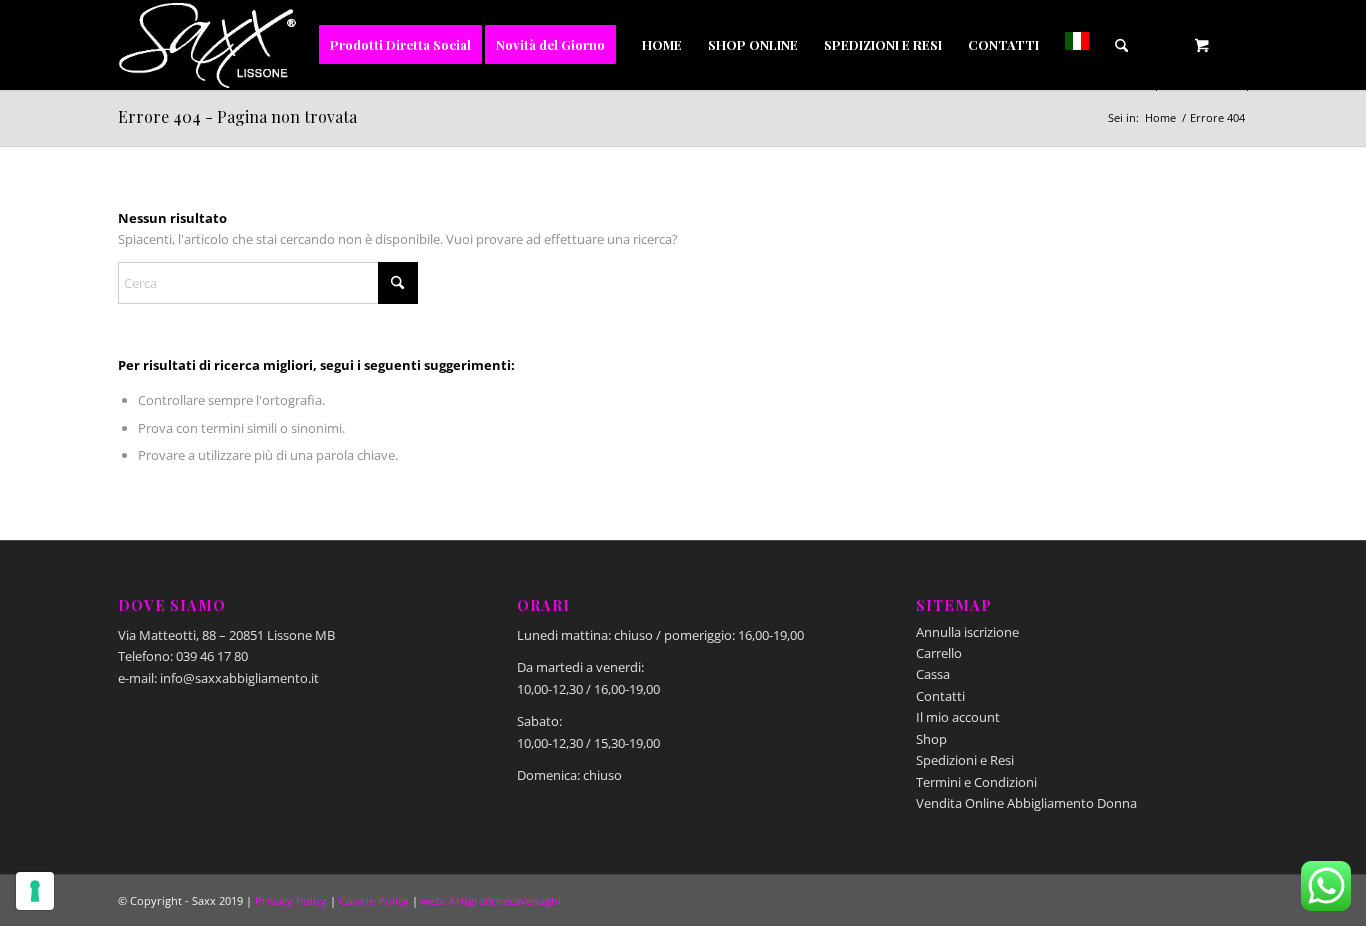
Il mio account (958, 717)
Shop (931, 739)
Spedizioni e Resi (965, 760)
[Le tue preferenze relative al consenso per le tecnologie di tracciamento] (35, 891)
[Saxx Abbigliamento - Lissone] (208, 45)
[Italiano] (1077, 45)
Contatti (940, 696)
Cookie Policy (374, 900)
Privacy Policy (291, 900)
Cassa (933, 674)
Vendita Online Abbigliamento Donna (1026, 803)
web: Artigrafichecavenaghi (491, 900)
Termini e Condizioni (976, 782)
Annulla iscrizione (967, 632)
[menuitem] (400, 45)
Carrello (939, 653)
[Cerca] (1121, 45)
